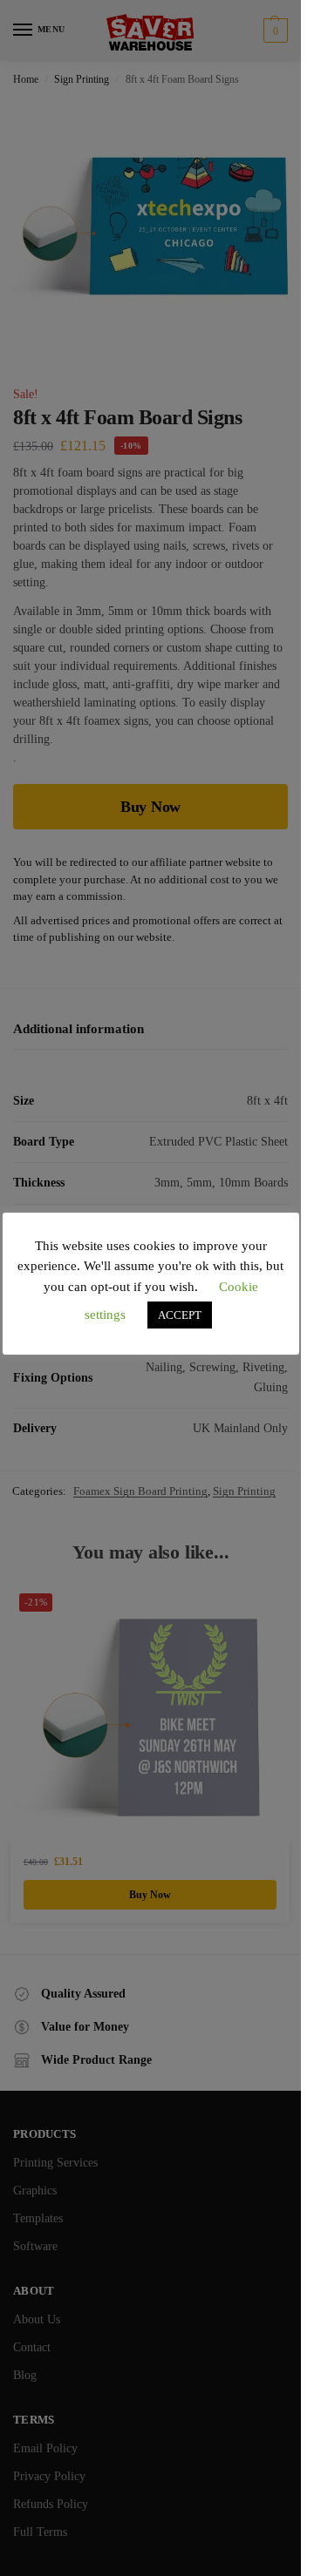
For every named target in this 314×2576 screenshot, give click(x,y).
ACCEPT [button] (180, 1315)
